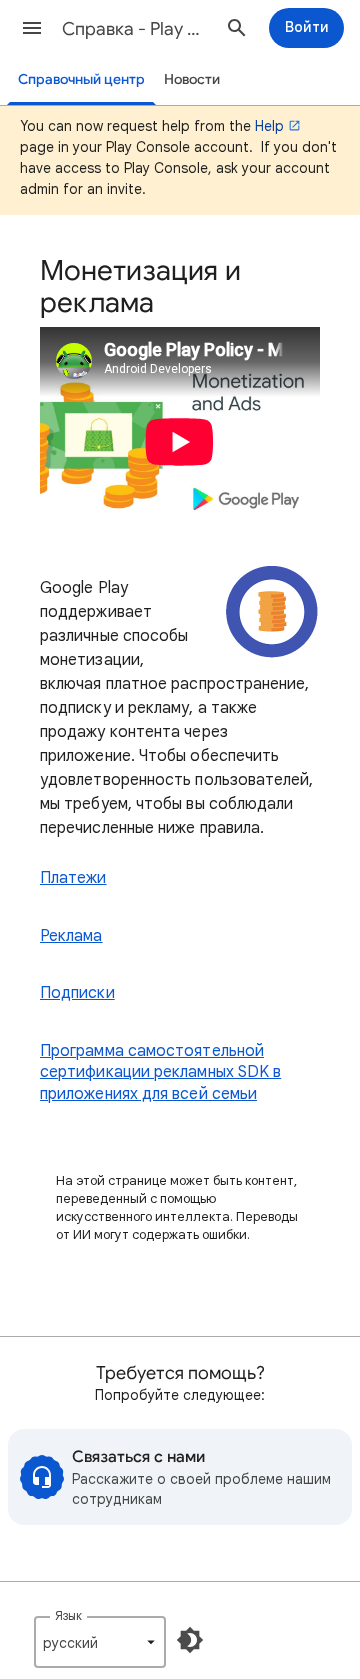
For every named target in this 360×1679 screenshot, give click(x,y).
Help (269, 126)
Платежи (73, 878)
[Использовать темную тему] (190, 1640)
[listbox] (100, 1642)
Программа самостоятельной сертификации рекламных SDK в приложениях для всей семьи (160, 1072)
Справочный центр (81, 79)
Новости (192, 79)
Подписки (77, 993)
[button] (32, 28)
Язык (68, 1615)
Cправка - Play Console (136, 29)
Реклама (71, 936)
